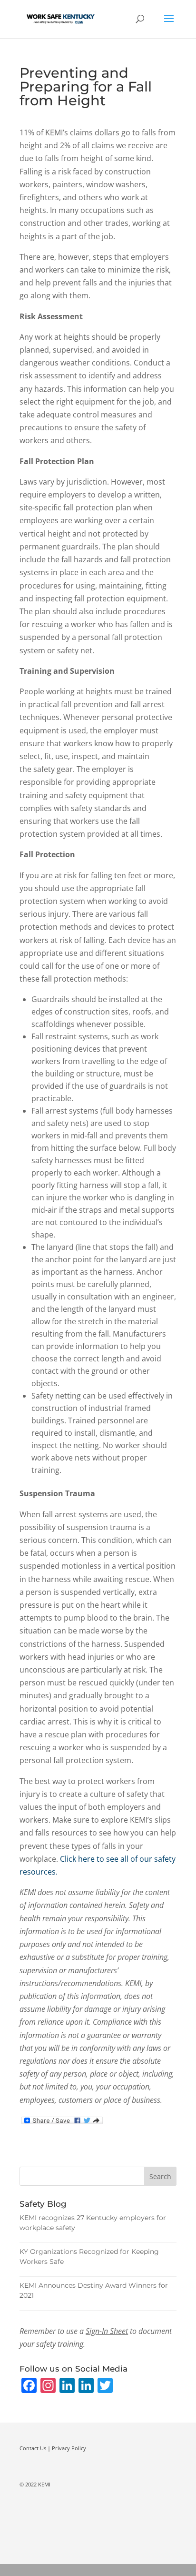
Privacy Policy (69, 2448)
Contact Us (33, 2448)
